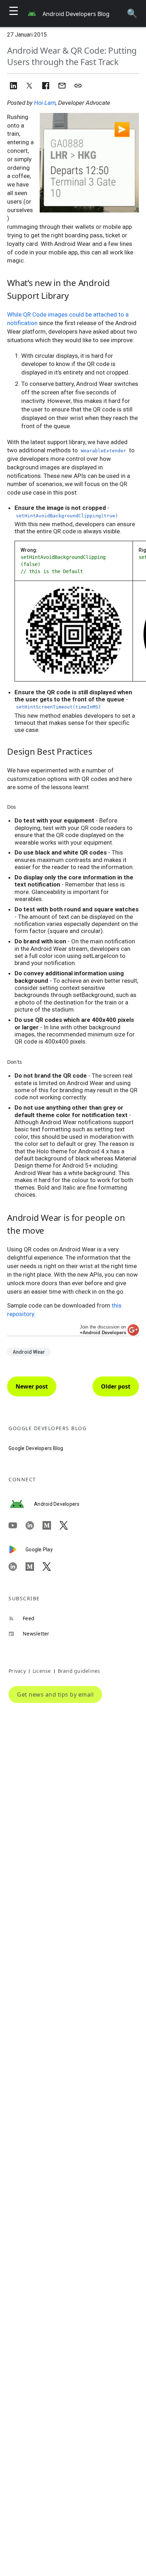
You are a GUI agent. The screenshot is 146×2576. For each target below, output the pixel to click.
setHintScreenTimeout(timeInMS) (58, 707)
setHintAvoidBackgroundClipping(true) (67, 516)
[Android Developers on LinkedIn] (34, 1525)
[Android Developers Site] (21, 1504)
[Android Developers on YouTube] (17, 1525)
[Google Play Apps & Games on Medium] (34, 1567)
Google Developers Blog (36, 1448)
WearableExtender (103, 451)
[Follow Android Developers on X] (68, 1525)
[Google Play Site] (17, 1550)
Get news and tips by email (55, 1694)
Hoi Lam (45, 103)
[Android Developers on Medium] (51, 1525)
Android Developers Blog (76, 14)
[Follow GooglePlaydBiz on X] (51, 1567)
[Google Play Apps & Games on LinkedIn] (17, 1567)
